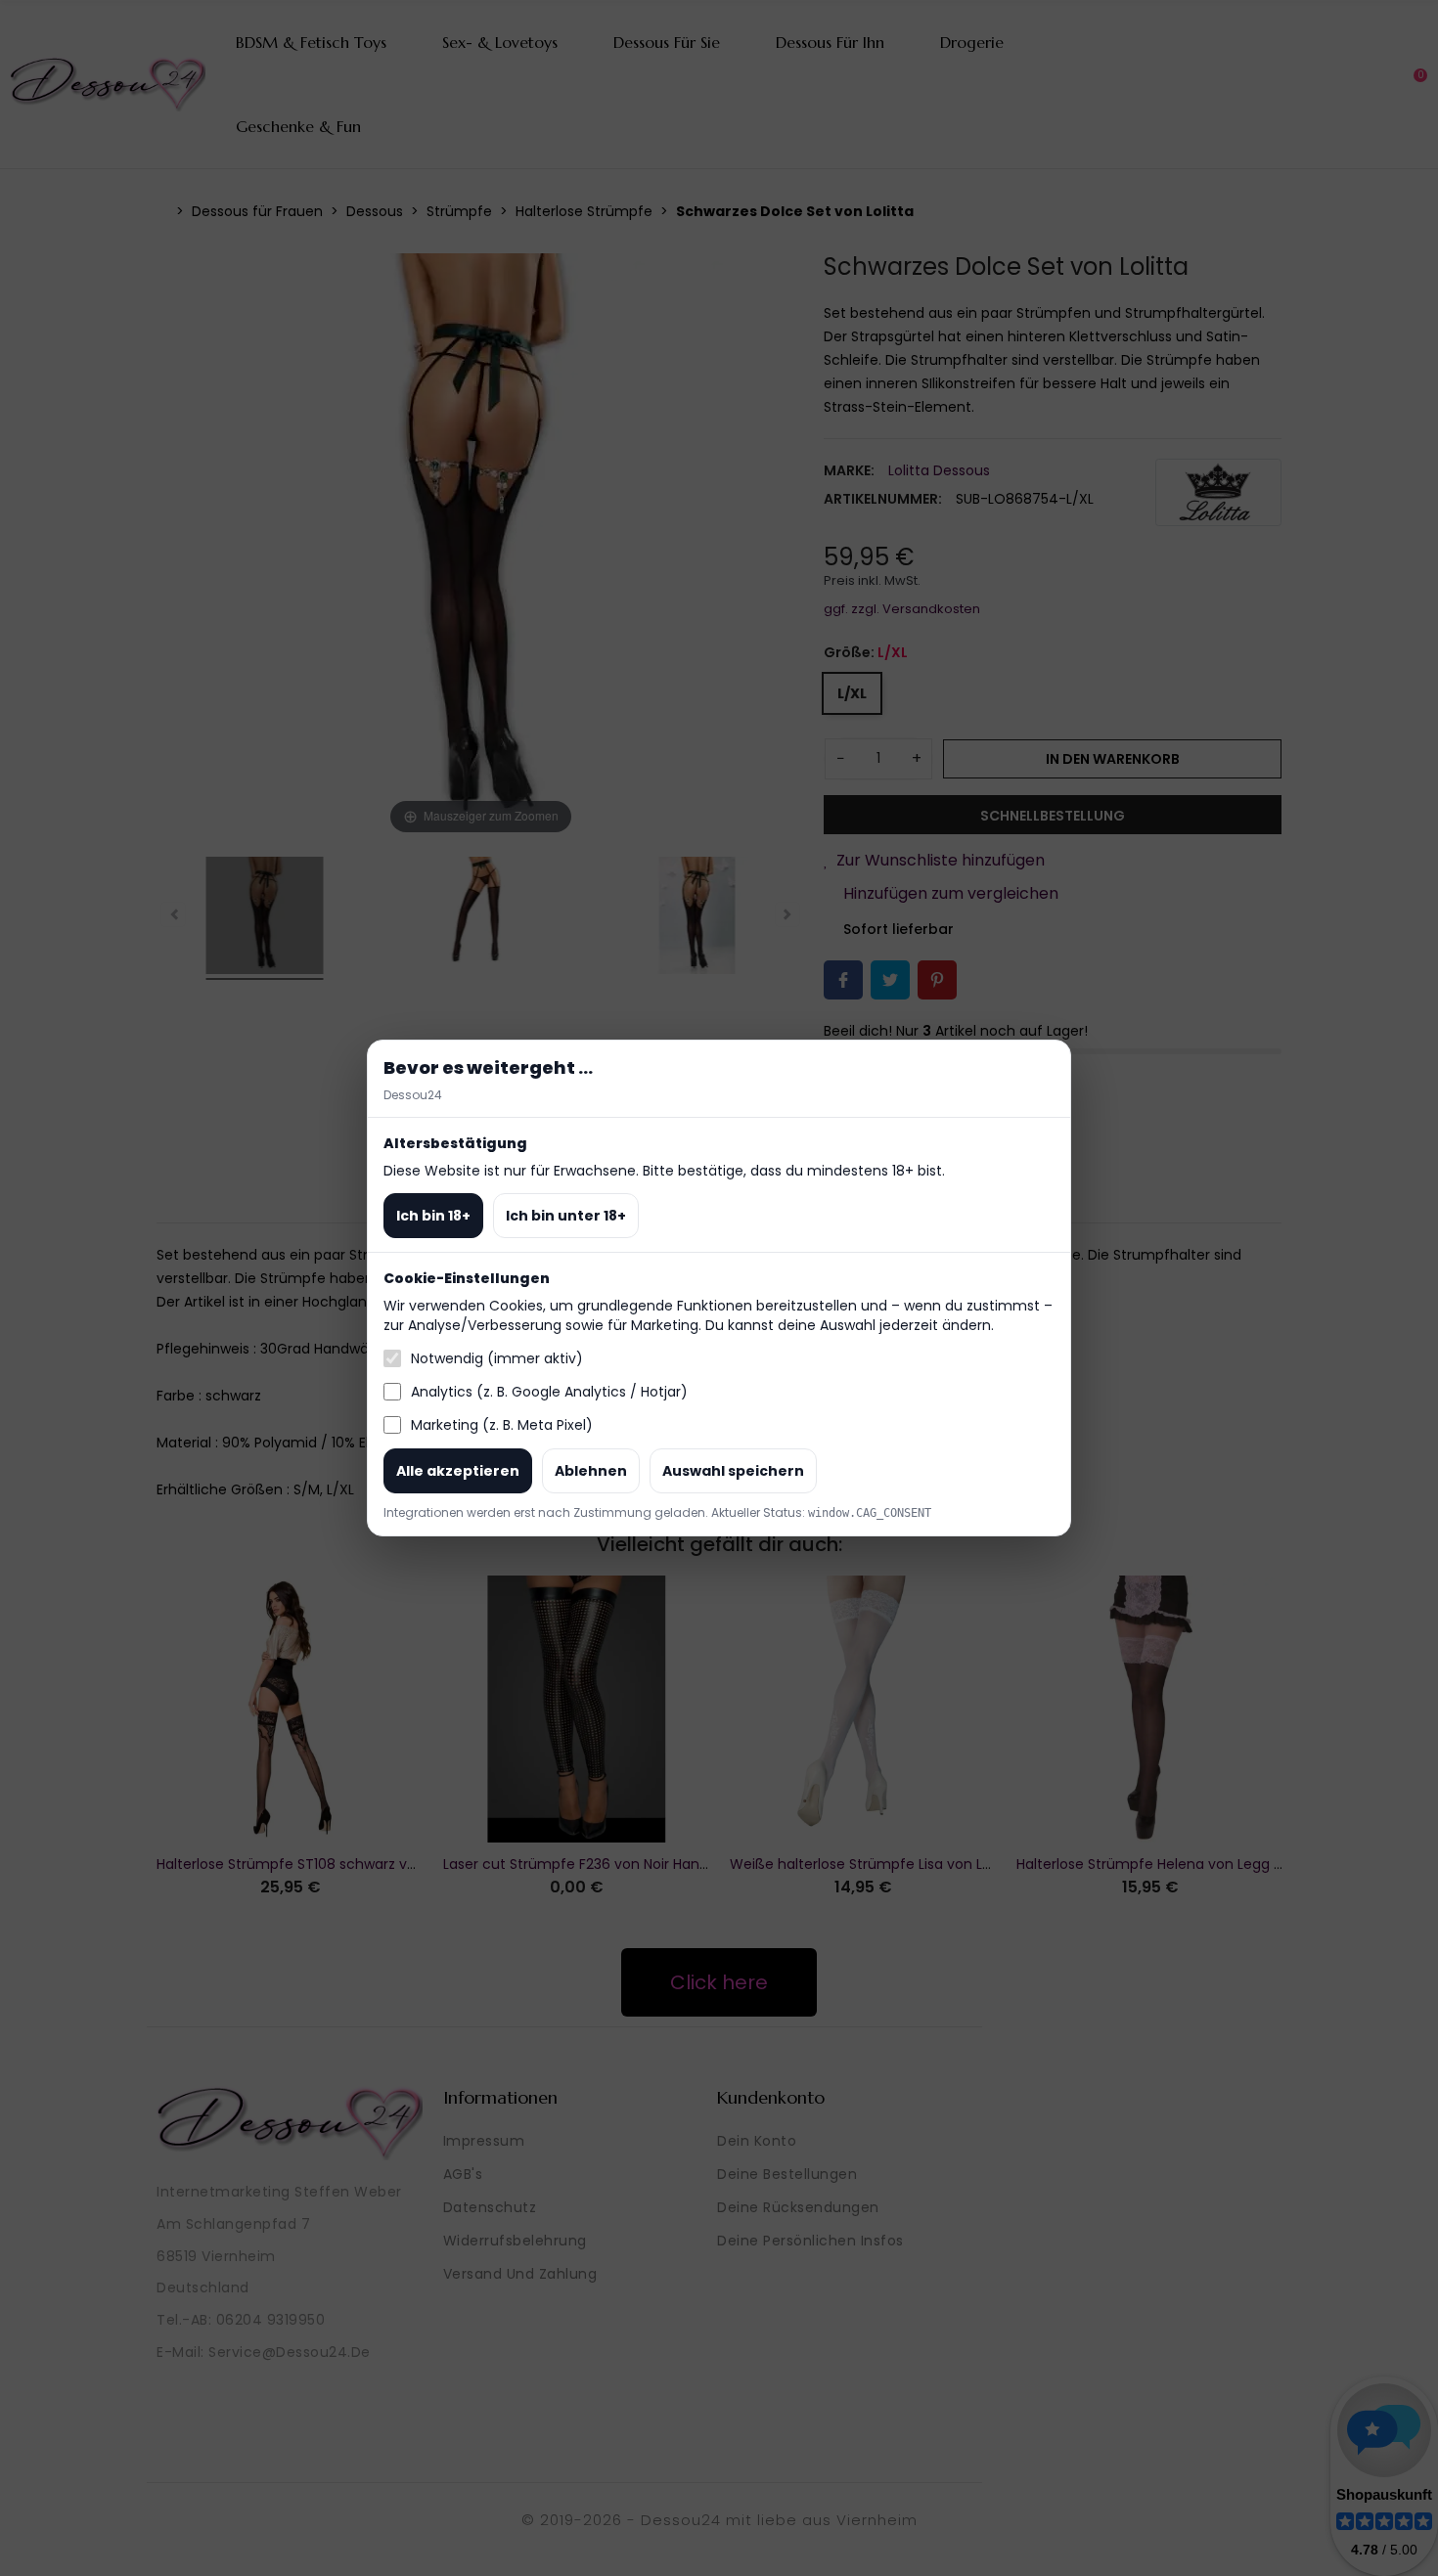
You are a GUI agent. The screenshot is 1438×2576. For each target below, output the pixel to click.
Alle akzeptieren (458, 1471)
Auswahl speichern (733, 1471)
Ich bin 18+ (433, 1216)
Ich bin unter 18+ (566, 1216)
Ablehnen (591, 1471)
